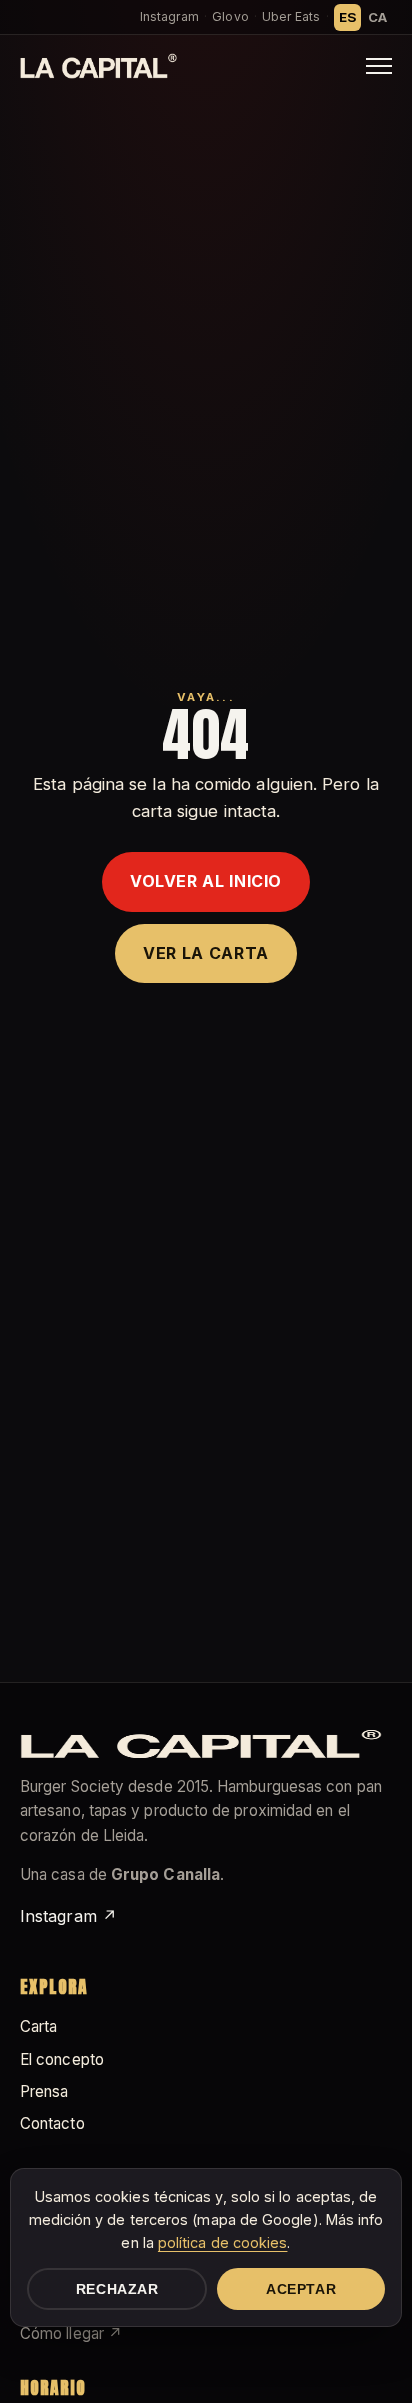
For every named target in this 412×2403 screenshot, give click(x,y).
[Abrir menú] (379, 66)
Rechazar (117, 2289)
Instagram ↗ (68, 1916)
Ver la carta (206, 953)
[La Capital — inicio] (98, 66)
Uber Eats (291, 16)
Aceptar (301, 2289)
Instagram (170, 16)
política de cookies (223, 2242)
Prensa (44, 2091)
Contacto (52, 2123)
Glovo (230, 16)
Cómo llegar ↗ (71, 2333)
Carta (38, 2026)
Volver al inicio (206, 881)
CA (377, 17)
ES (347, 17)
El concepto (62, 2059)
